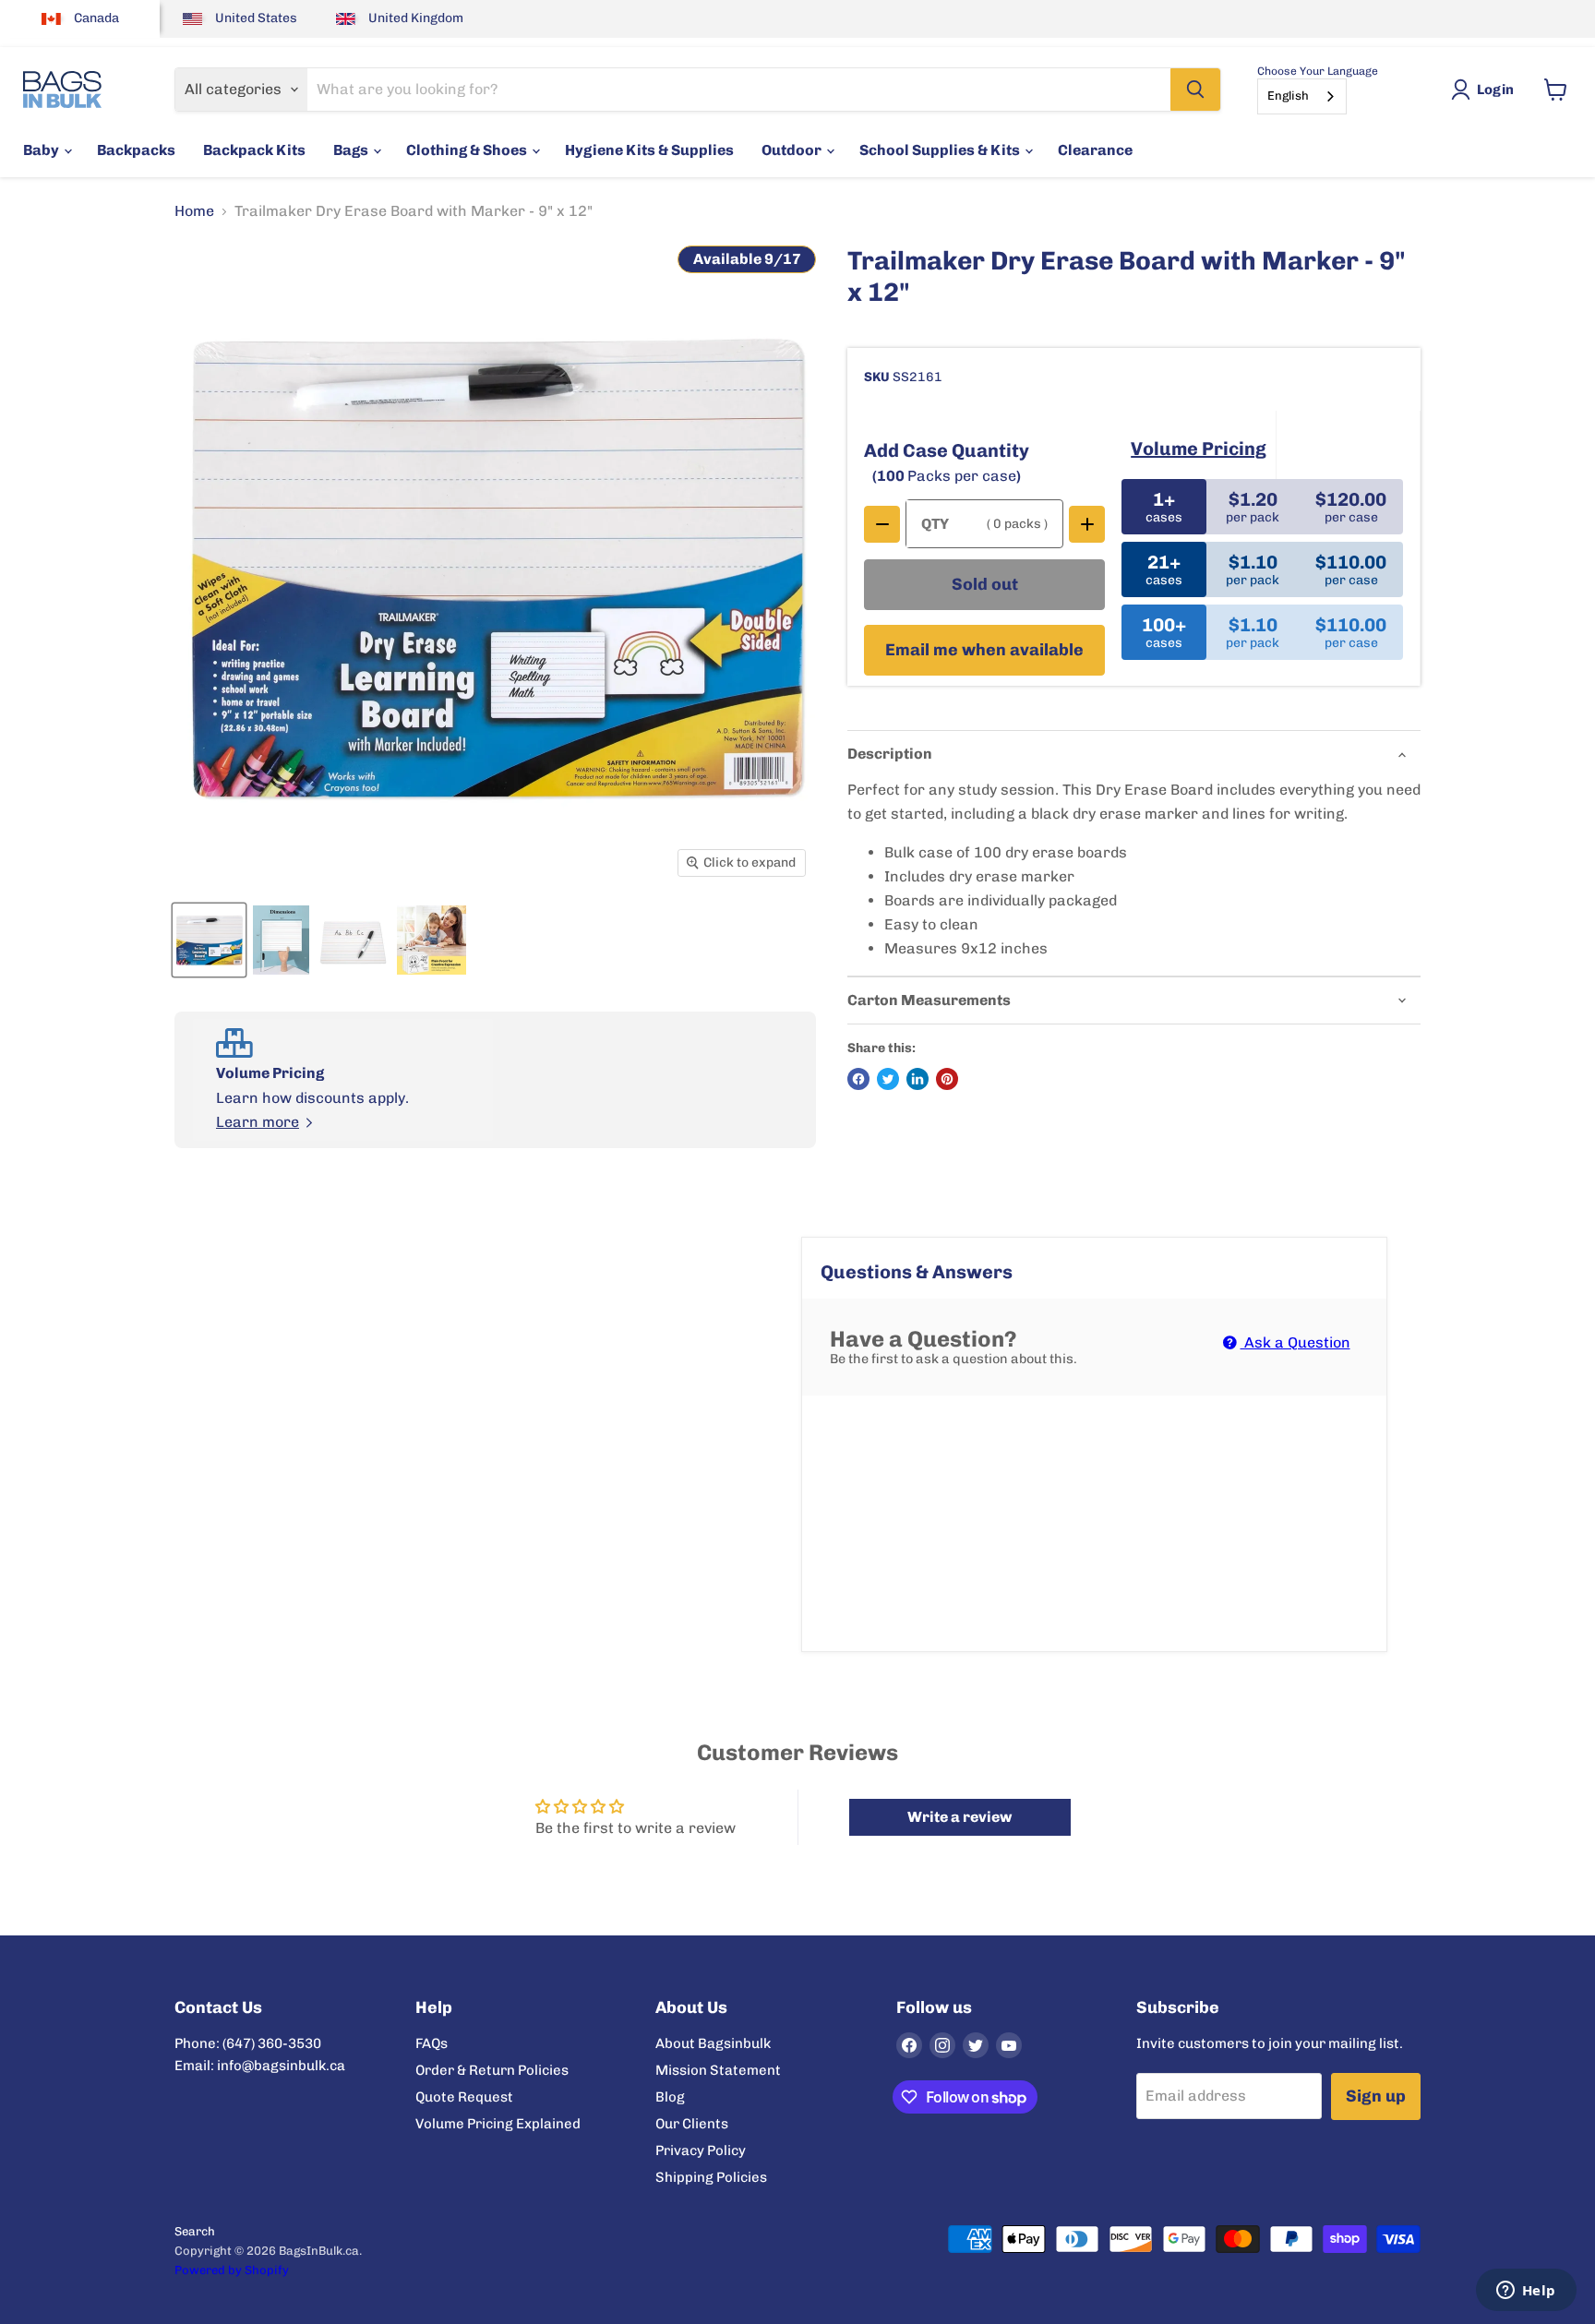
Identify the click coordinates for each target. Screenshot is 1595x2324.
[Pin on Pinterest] (947, 1079)
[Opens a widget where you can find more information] (1526, 2292)
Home (194, 211)
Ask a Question (1295, 1342)
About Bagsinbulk (713, 2043)
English (1288, 96)
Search (195, 2231)
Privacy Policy (701, 2150)
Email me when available (984, 650)
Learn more (258, 1122)
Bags (352, 150)
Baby (42, 150)
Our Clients (692, 2124)
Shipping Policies (711, 2177)
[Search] (1195, 90)
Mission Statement (718, 2070)
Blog (670, 2097)
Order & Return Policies (492, 2070)
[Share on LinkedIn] (917, 1079)
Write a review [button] (959, 1817)
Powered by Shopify (232, 2270)
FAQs (432, 2043)
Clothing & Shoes (468, 150)
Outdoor (793, 150)
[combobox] (1302, 96)
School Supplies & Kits (941, 150)
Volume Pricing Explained (498, 2124)
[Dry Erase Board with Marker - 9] (209, 940)
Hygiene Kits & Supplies (649, 150)
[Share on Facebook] (858, 1079)
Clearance (1095, 150)
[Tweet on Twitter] (888, 1079)
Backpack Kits (254, 150)
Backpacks (136, 150)
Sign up (1376, 2096)
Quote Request (464, 2097)
